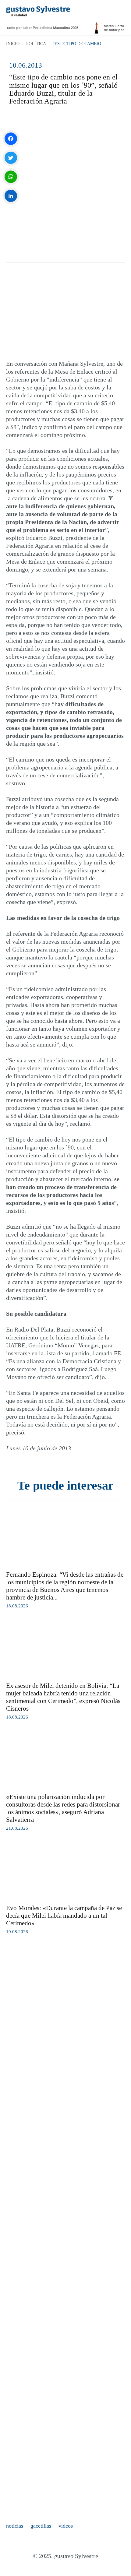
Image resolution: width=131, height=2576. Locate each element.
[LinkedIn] (11, 196)
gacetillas (41, 2526)
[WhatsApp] (11, 177)
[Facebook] (11, 139)
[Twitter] (11, 158)
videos (66, 2526)
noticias (15, 2526)
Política (36, 44)
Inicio (13, 44)
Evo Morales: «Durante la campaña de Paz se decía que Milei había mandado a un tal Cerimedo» (64, 1916)
